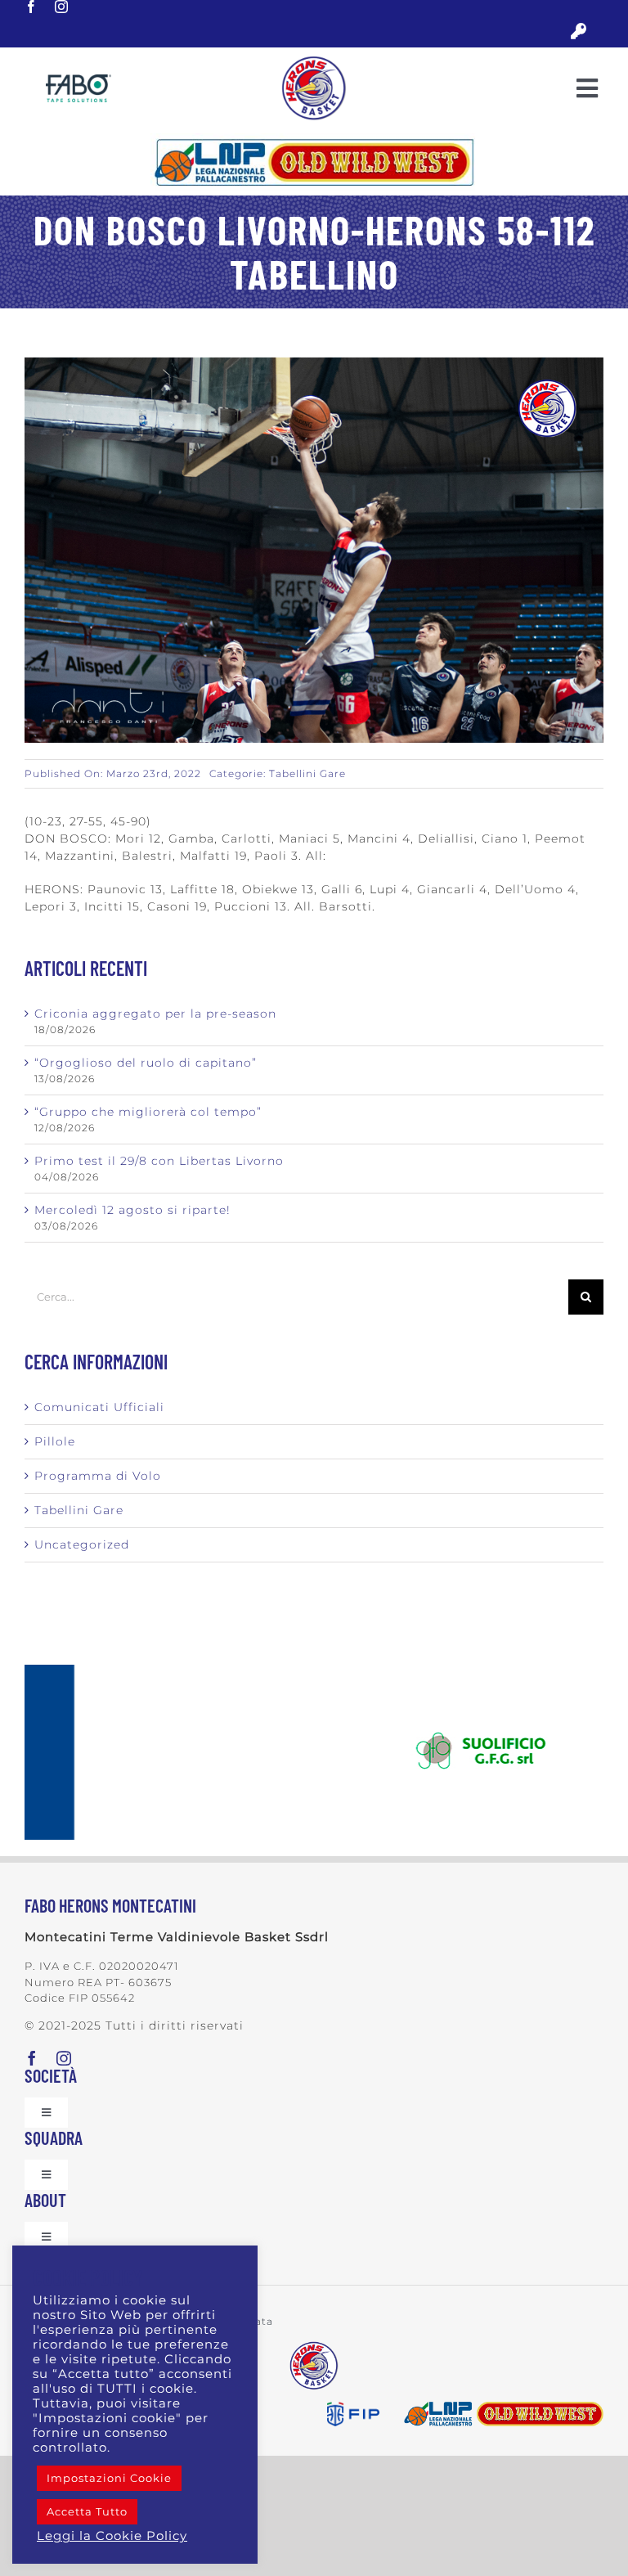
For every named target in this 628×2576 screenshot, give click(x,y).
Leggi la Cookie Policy (112, 2536)
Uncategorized (82, 1544)
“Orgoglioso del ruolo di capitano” (146, 1063)
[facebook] (31, 7)
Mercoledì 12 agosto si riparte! (132, 1210)
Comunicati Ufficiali (99, 1407)
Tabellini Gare (307, 773)
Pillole (55, 1441)
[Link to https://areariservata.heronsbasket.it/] (579, 31)
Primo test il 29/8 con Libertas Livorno (159, 1161)
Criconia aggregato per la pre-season (155, 1014)
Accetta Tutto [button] (87, 2511)
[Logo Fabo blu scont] (78, 80)
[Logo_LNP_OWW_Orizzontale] (314, 139)
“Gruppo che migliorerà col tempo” (148, 1112)
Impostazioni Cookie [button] (109, 2478)
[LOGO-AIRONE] (314, 61)
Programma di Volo (98, 1476)
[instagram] (62, 7)
